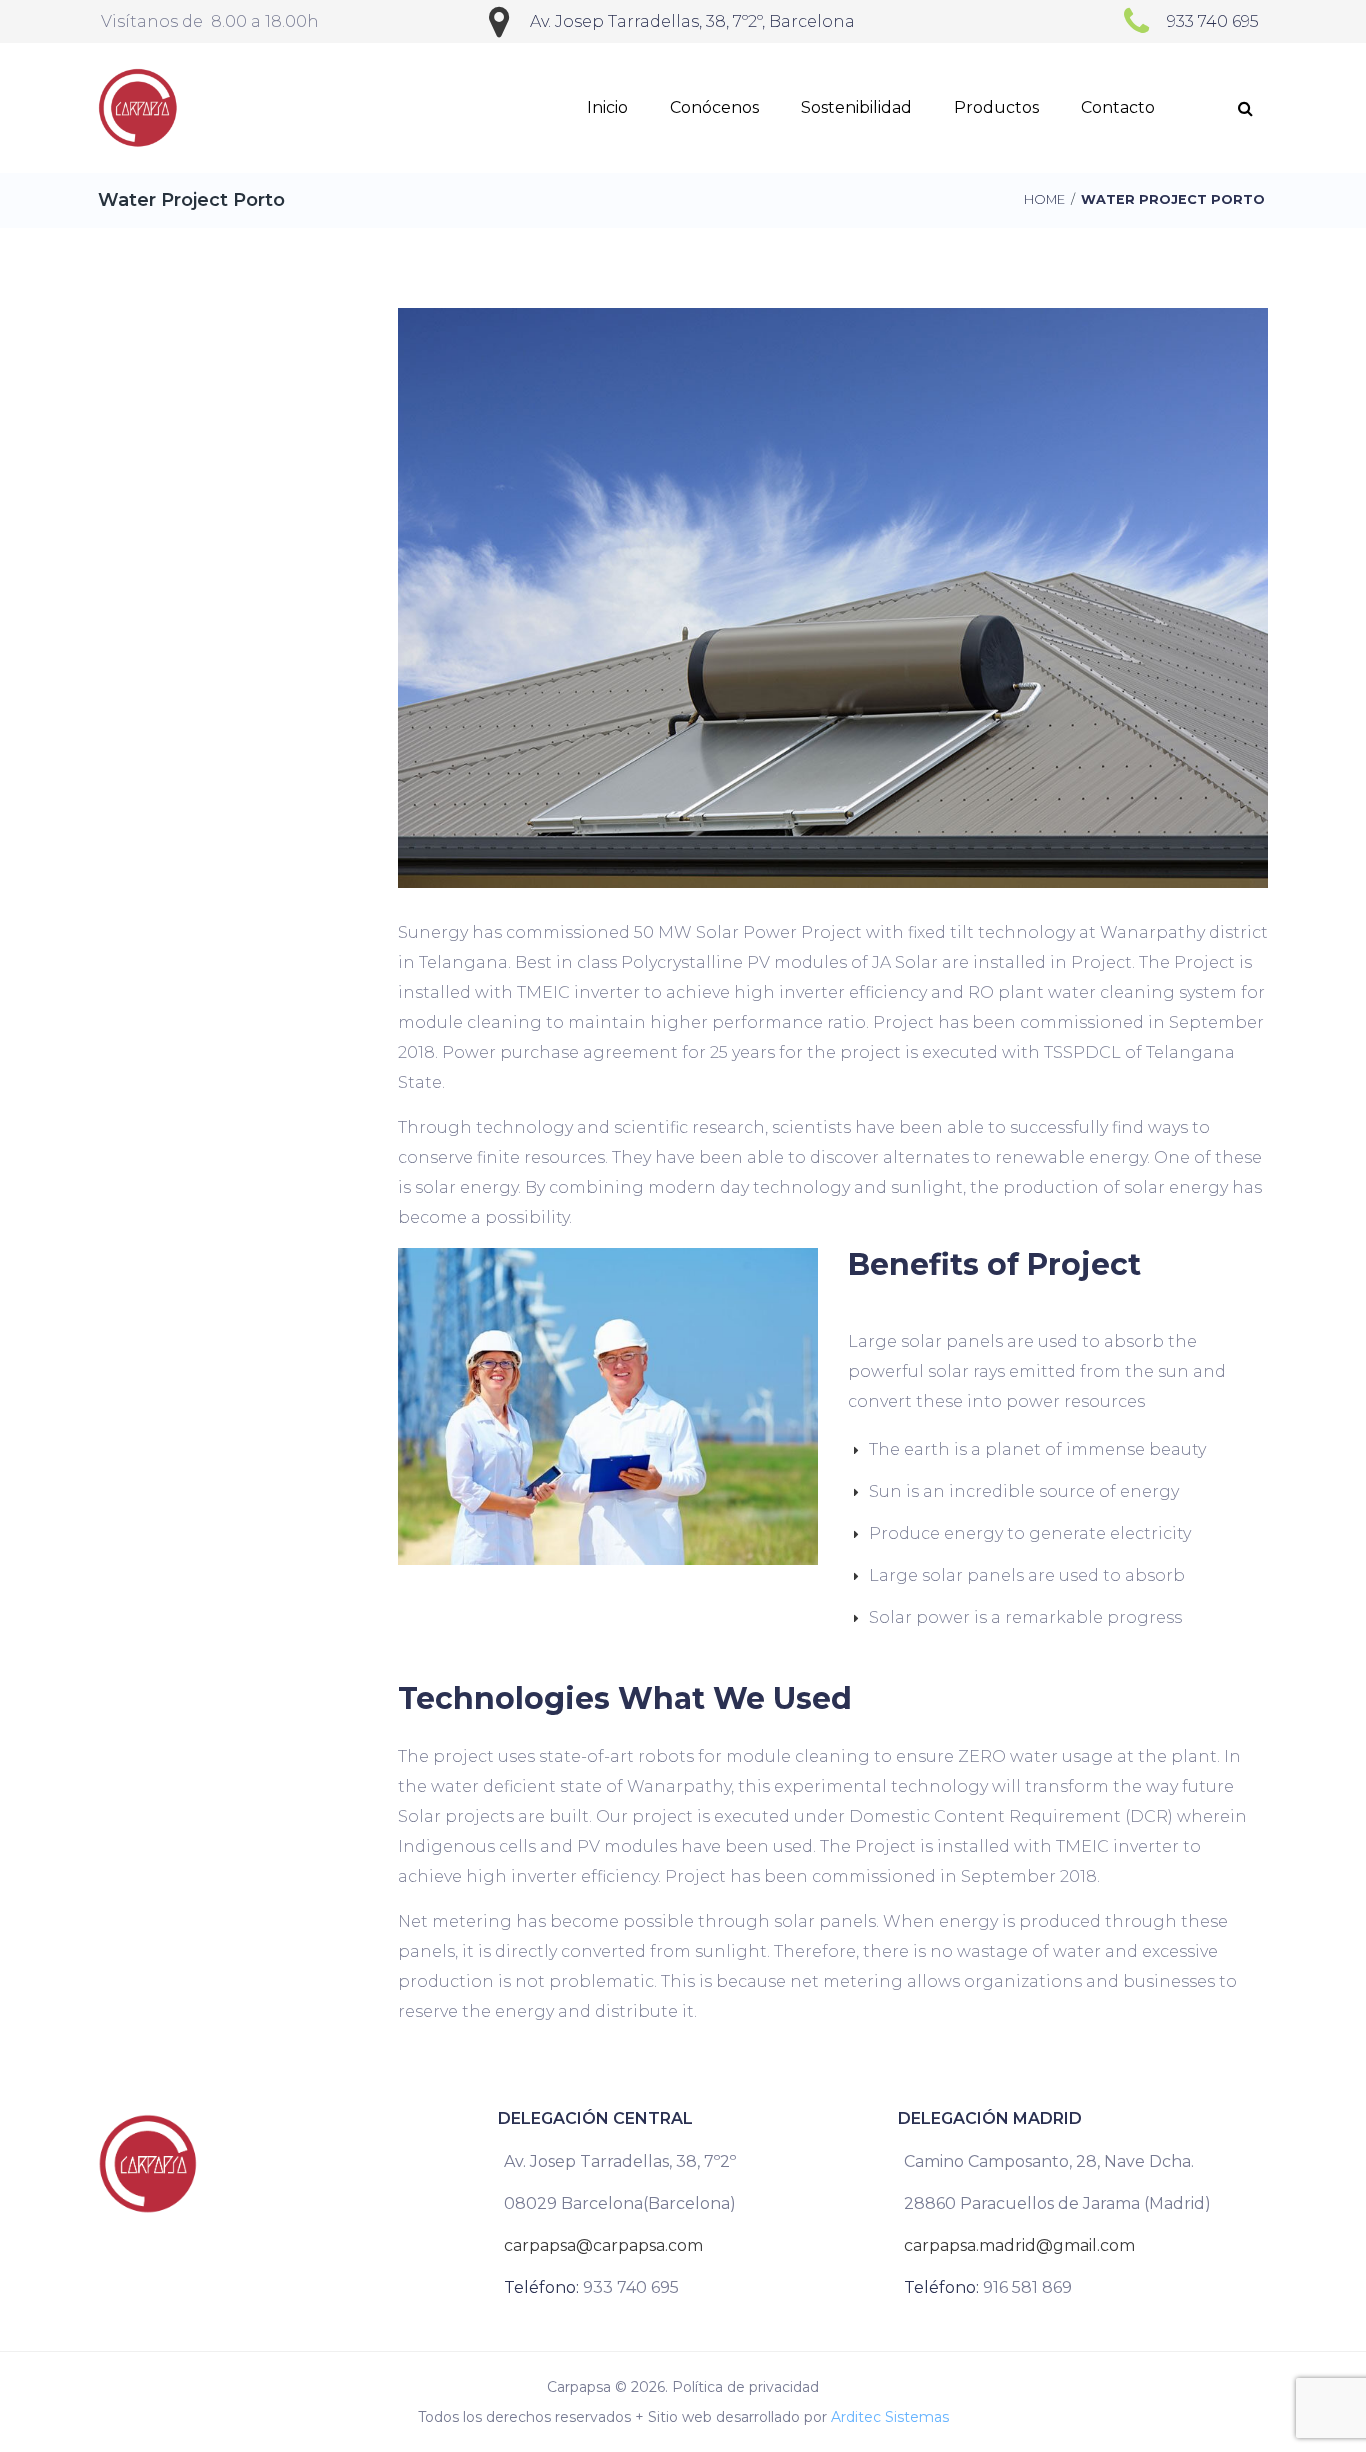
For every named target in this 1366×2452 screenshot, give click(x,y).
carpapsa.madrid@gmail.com (1019, 2245)
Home (1044, 199)
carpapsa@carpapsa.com (603, 2245)
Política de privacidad (745, 2387)
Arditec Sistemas (890, 2417)
